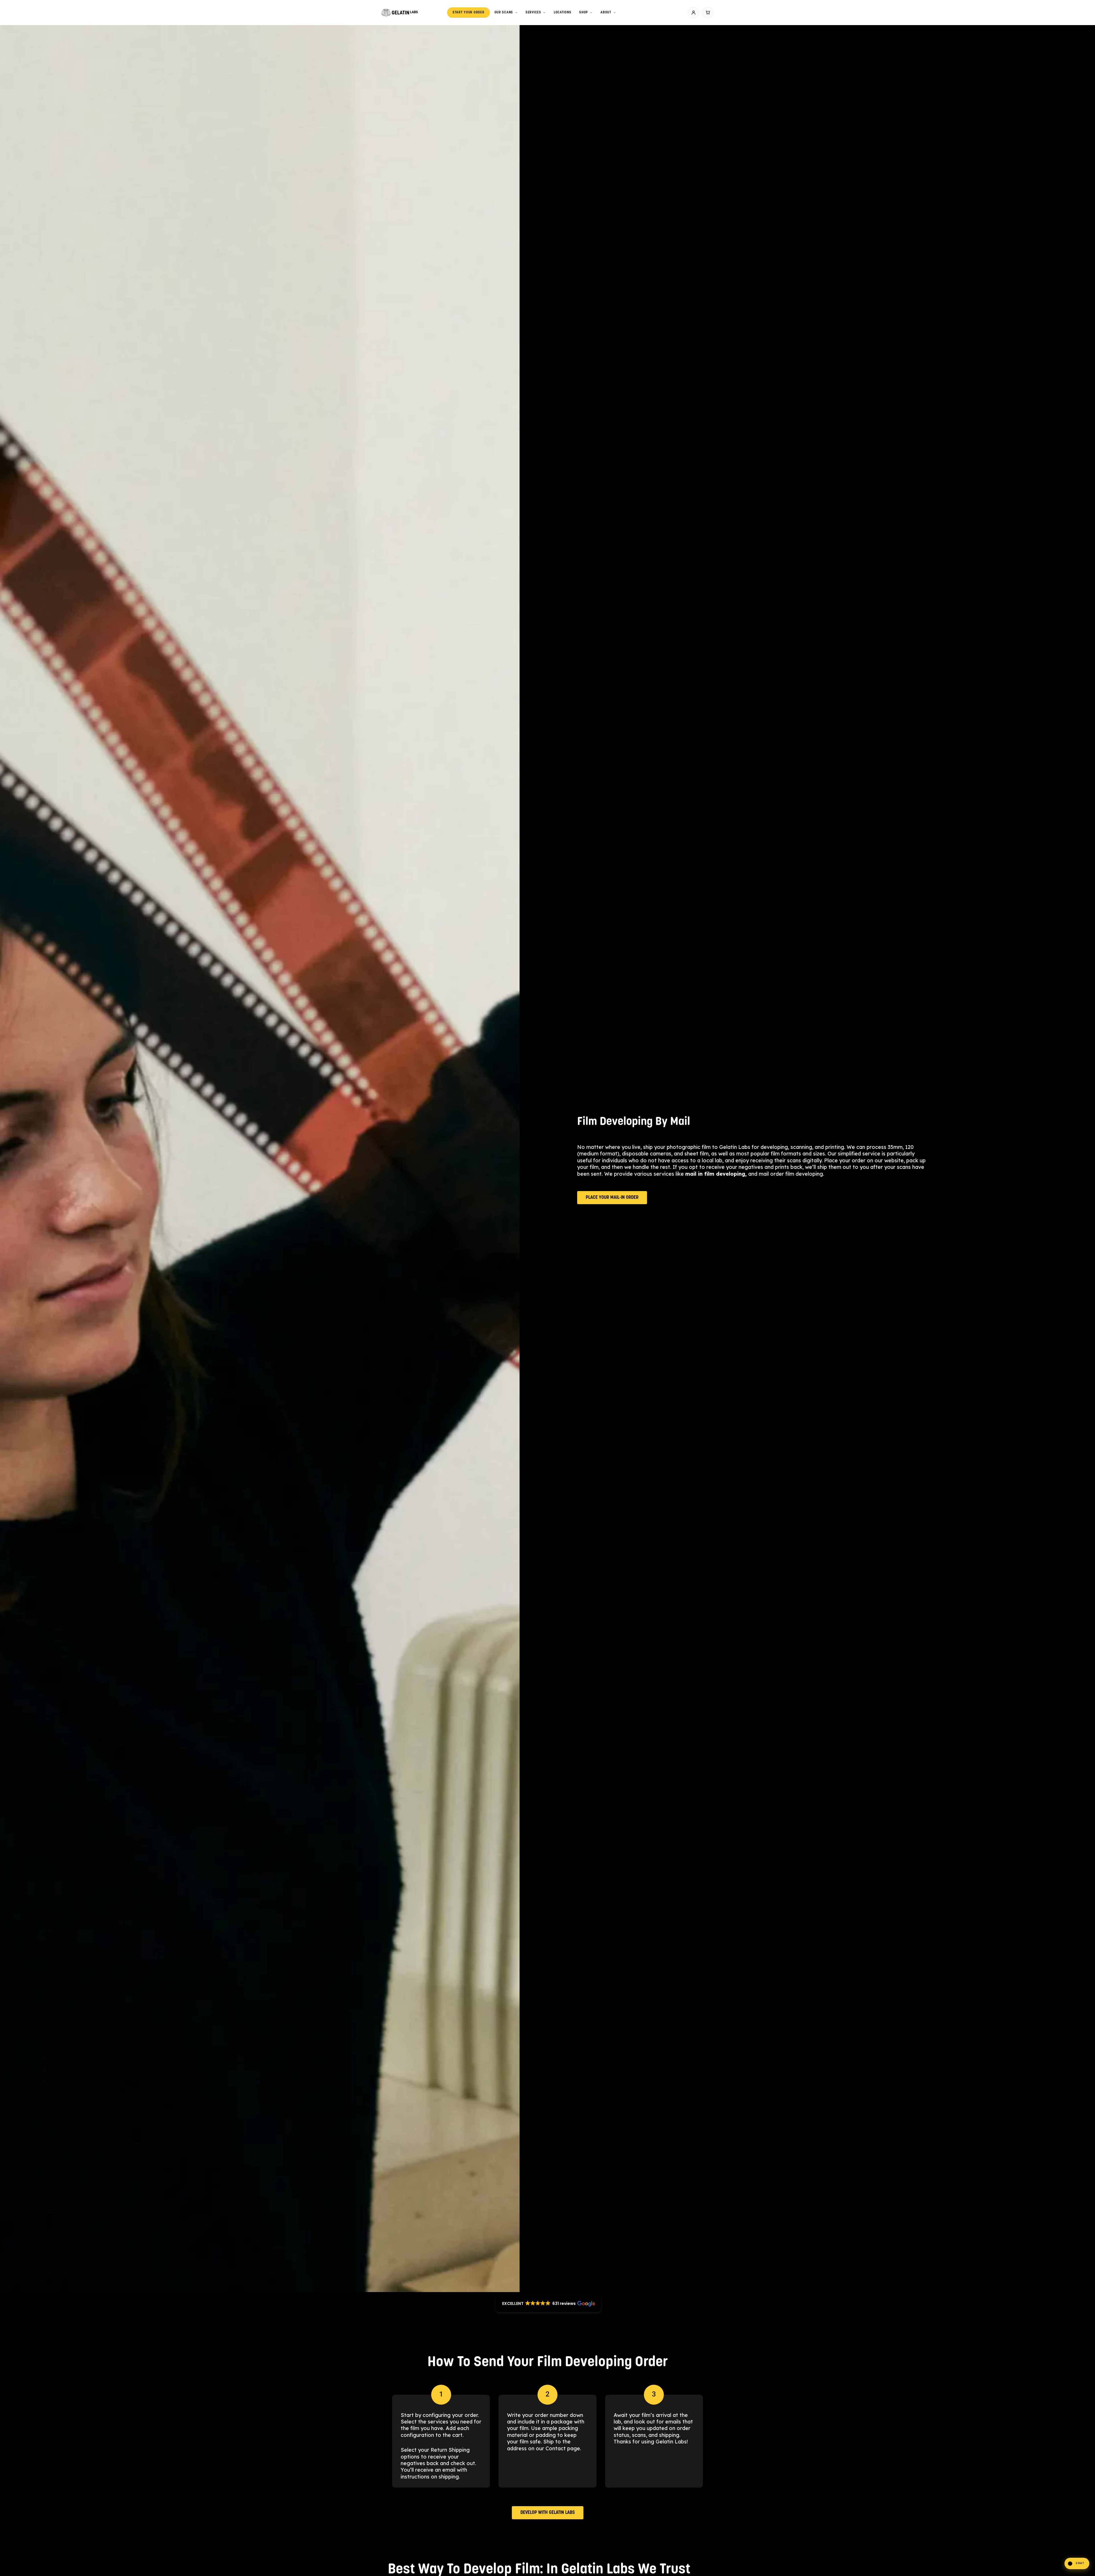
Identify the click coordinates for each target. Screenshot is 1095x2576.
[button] (1077, 2563)
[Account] (693, 13)
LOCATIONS (562, 13)
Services (533, 13)
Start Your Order (469, 13)
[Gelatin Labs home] (400, 13)
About (606, 13)
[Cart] (708, 13)
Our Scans (504, 13)
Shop (584, 13)
